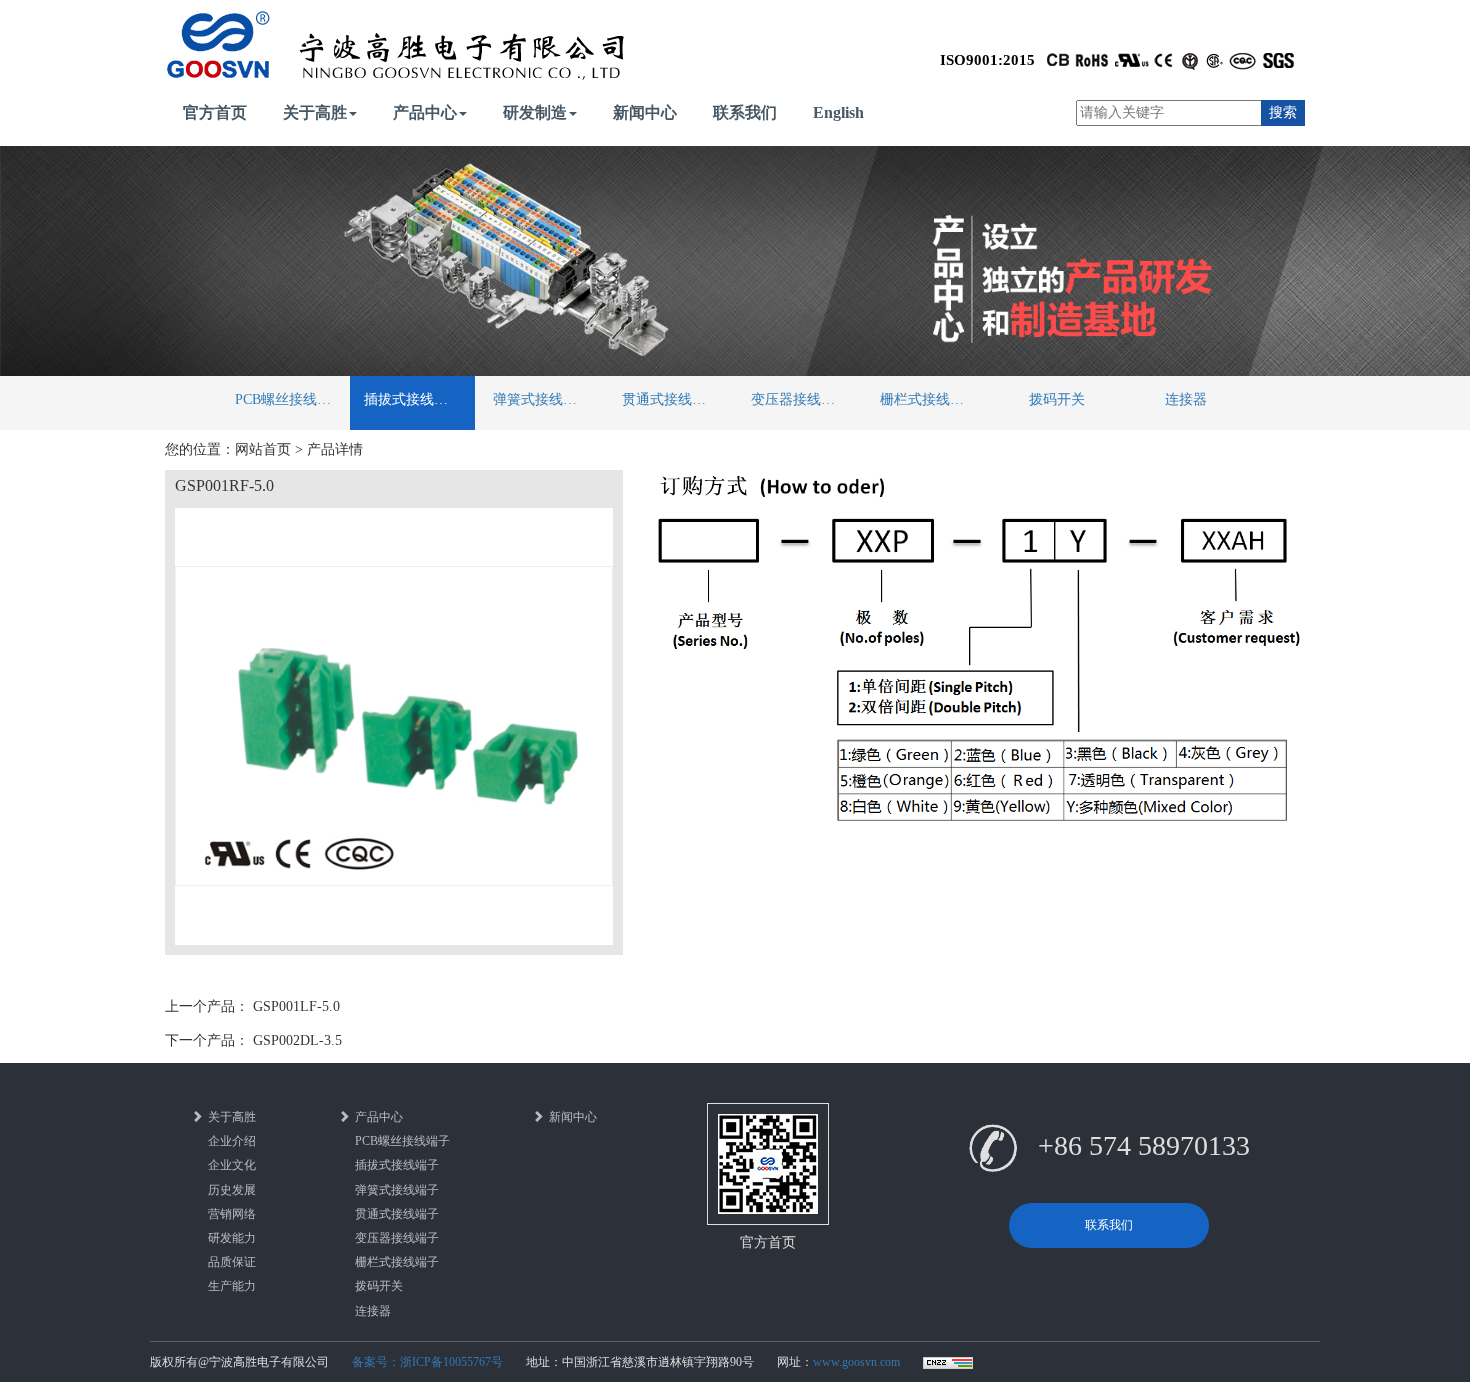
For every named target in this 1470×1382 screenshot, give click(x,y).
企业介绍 (232, 1141)
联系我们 (745, 112)
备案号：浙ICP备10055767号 (427, 1362)
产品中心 (425, 112)
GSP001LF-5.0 (296, 1006)
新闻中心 (645, 112)
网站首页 (263, 449)
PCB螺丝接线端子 (290, 399)
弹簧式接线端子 (542, 399)
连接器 (1186, 399)
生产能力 (232, 1286)
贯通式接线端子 (671, 399)
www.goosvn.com (856, 1362)
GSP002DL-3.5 (297, 1040)
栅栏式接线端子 (929, 399)
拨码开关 (1057, 399)
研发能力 (232, 1238)
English (838, 112)
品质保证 (232, 1262)
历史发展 (232, 1190)
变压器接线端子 (800, 399)
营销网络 (232, 1214)
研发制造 (535, 112)
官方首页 (215, 112)
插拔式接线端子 (413, 399)
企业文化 (232, 1165)
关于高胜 (315, 112)
